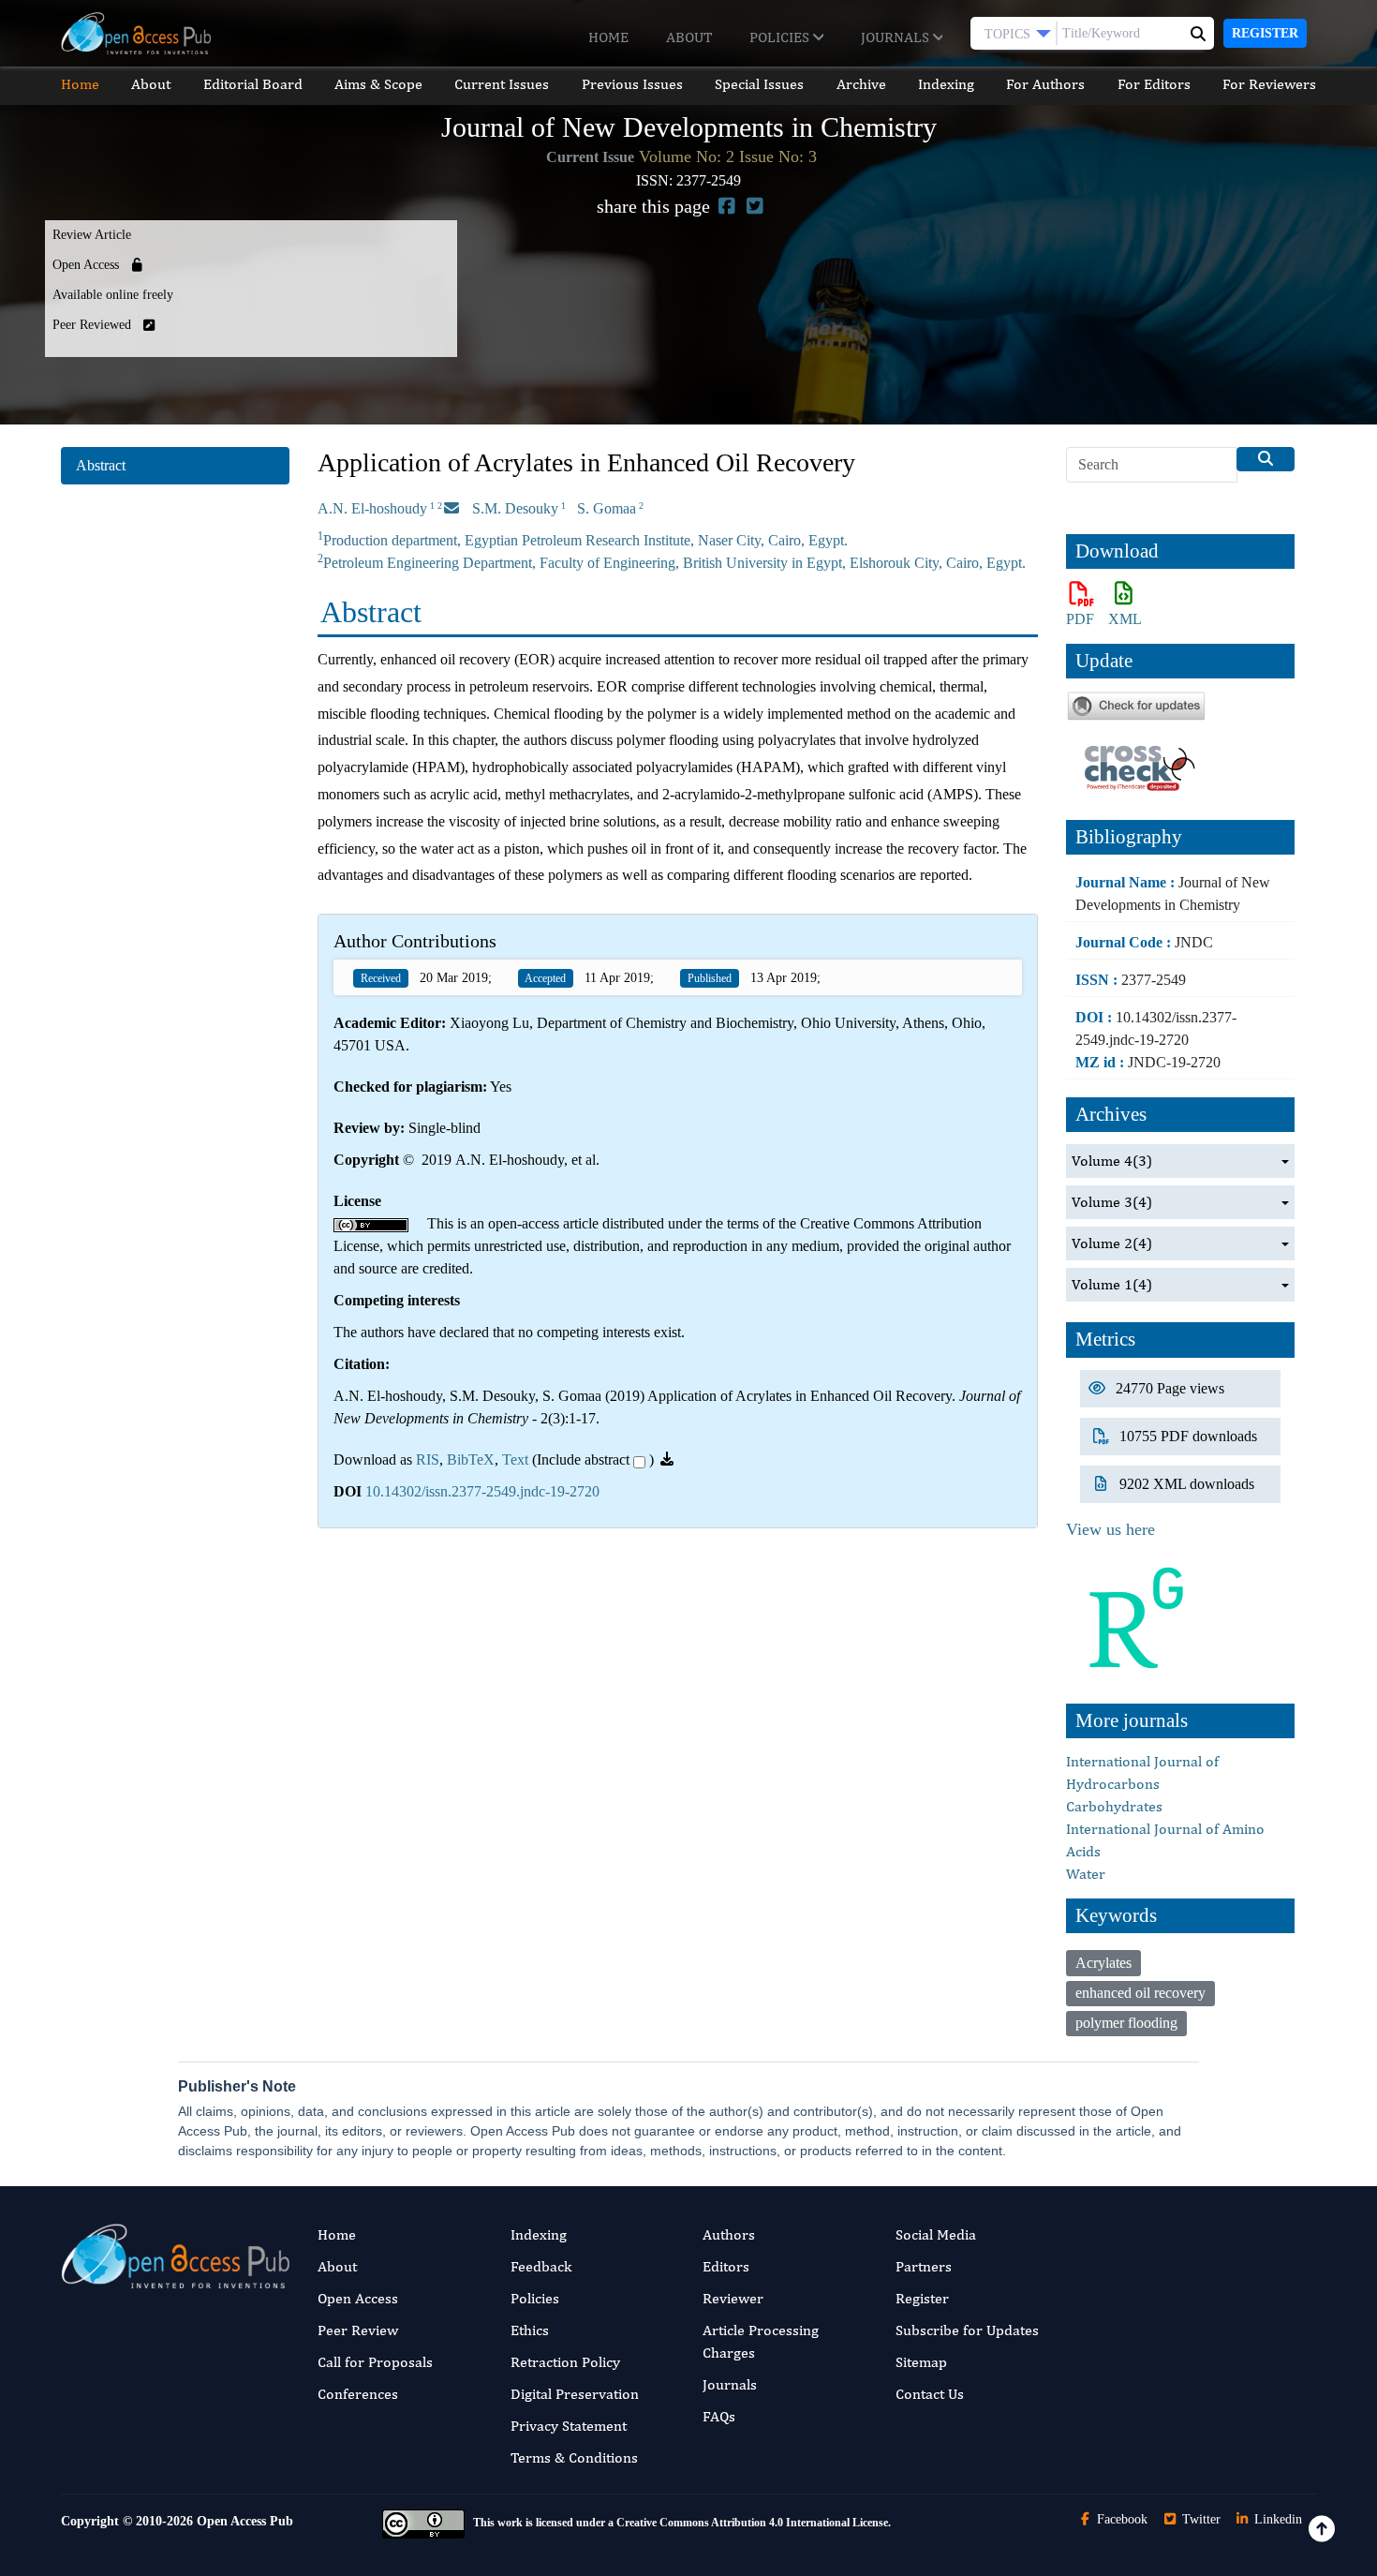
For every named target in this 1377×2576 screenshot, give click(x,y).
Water (1086, 1874)
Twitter (1199, 2519)
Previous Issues (632, 84)
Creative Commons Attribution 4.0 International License (752, 2523)
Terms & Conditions (574, 2457)
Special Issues (759, 84)
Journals (897, 37)
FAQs (719, 2416)
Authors (729, 2234)
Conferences (358, 2394)
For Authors (1045, 84)
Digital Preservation (575, 2394)
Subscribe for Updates (967, 2330)
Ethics (530, 2330)
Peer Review (358, 2330)
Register (1265, 33)
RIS (428, 1459)
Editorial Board (253, 84)
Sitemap (921, 2362)
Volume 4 (1112, 1161)
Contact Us (930, 2394)
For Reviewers (1269, 84)
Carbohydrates (1114, 1806)
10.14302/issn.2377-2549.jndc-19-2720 (482, 1491)
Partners (924, 2266)
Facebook (1120, 2519)
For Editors (1154, 84)
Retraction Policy (565, 2362)
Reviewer (733, 2298)
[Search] (1266, 459)
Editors (726, 2266)
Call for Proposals (375, 2362)
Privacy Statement (569, 2426)
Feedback (541, 2266)
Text (515, 1459)
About (689, 37)
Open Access (358, 2298)
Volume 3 (1112, 1202)
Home (608, 37)
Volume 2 (1112, 1243)
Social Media (936, 2234)
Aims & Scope (378, 84)
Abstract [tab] (101, 465)
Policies (781, 37)
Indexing (946, 84)
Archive (861, 84)
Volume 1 (1112, 1284)
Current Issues (502, 84)
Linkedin (1276, 2519)
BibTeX (471, 1459)
